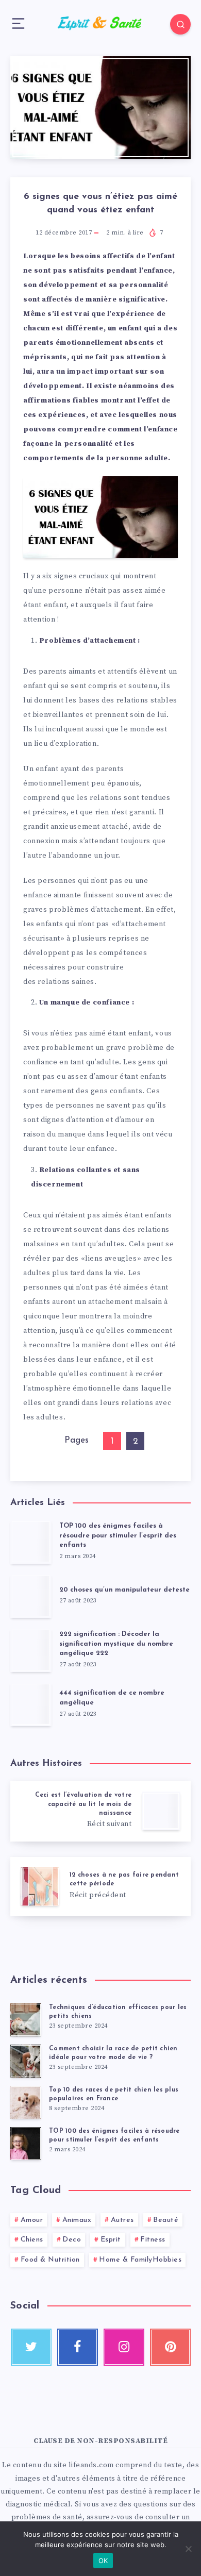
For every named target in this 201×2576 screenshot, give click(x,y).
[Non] (188, 2549)
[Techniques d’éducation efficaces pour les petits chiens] (26, 2020)
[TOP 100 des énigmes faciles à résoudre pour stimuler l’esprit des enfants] (26, 2144)
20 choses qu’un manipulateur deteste (124, 1590)
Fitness (153, 2240)
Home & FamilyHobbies (140, 2260)
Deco (72, 2240)
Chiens (32, 2240)
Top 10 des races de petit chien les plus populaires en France (114, 2094)
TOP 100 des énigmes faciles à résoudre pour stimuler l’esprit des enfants (118, 1536)
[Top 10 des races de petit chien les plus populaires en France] (26, 2102)
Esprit (111, 2240)
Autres (122, 2220)
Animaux (77, 2220)
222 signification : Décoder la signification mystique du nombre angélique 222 (116, 1644)
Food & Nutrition (50, 2260)
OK (103, 2561)
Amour (32, 2220)
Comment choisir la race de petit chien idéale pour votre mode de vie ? (113, 2053)
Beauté (166, 2220)
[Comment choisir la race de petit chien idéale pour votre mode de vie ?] (26, 2061)
